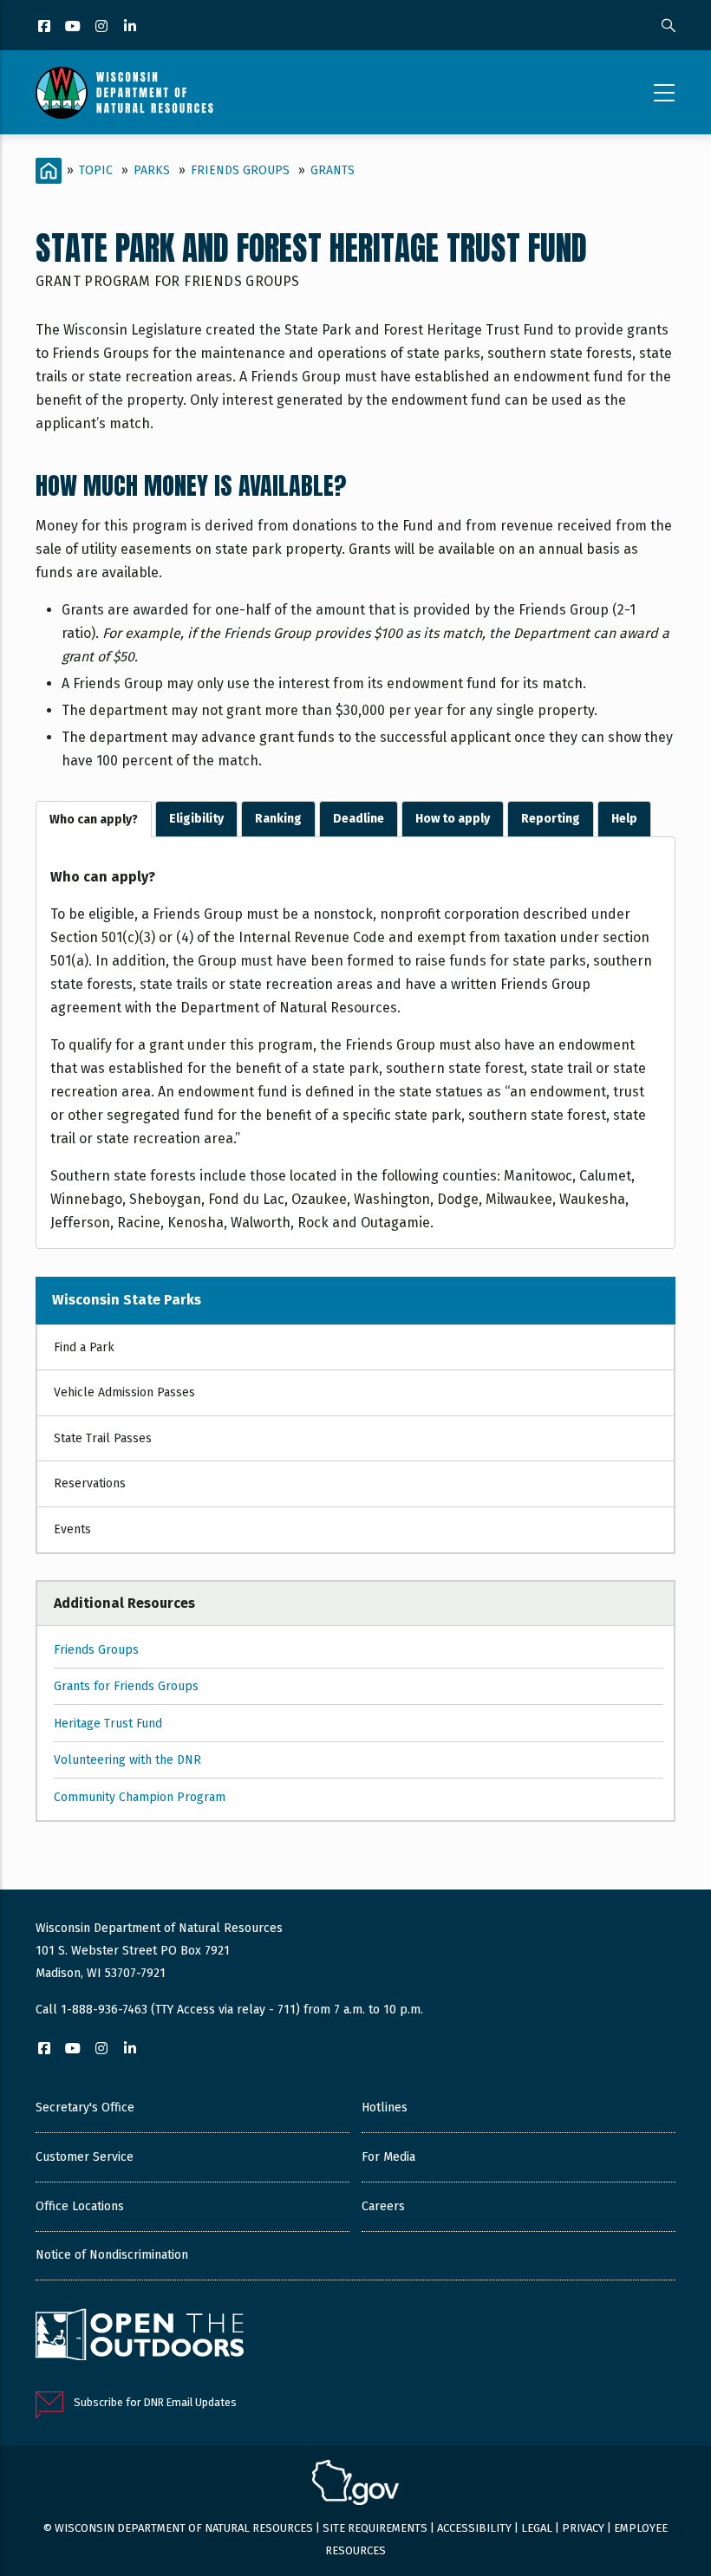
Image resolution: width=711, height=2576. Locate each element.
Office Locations (80, 2206)
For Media (388, 2157)
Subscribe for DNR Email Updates (155, 2402)
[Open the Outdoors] (140, 2337)
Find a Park (84, 1347)
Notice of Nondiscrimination (112, 2255)
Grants (333, 170)
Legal (537, 2528)
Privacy (583, 2528)
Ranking (278, 819)
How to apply (453, 819)
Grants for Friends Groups (126, 1686)
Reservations (90, 1483)
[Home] (124, 93)
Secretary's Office (85, 2108)
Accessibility (474, 2528)
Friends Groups (240, 170)
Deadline (359, 819)
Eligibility (196, 819)
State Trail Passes (103, 1438)
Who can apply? (94, 820)
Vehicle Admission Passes (124, 1392)
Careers (383, 2206)
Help (624, 819)
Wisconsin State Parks (127, 1300)
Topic (96, 170)
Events (72, 1529)
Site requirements (375, 2528)
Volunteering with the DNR (127, 1760)
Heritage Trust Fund (108, 1724)
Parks (152, 170)
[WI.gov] (355, 2485)
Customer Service (85, 2157)
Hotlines (385, 2108)
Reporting (551, 819)
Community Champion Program (140, 1797)
